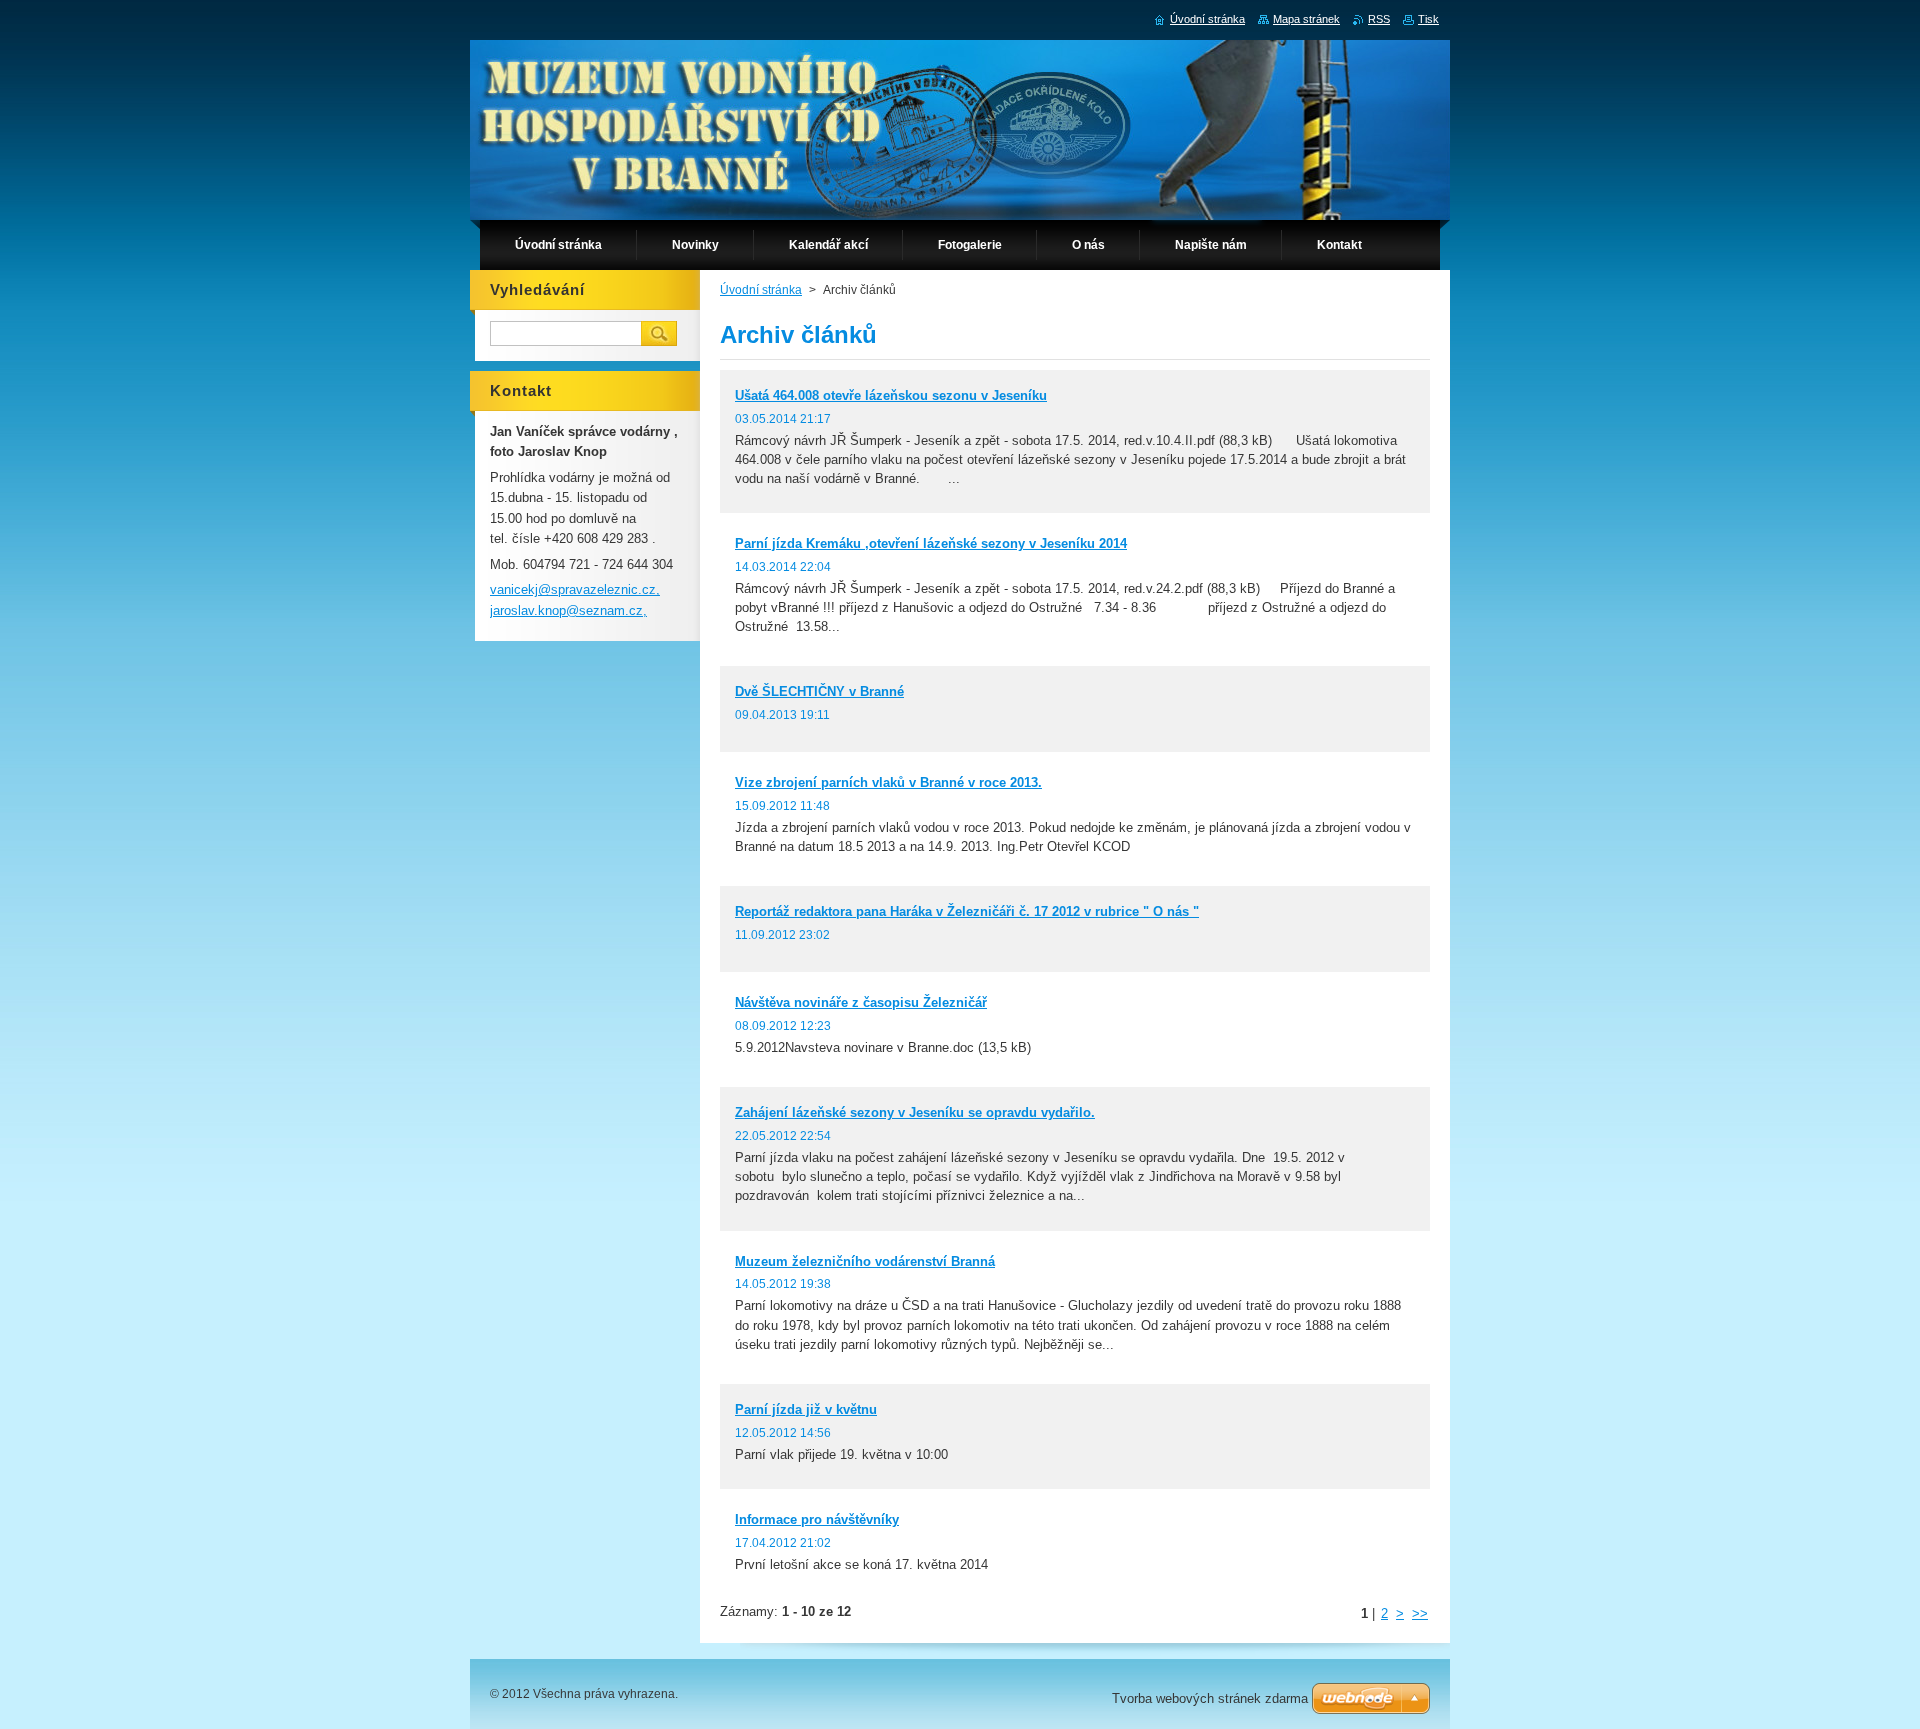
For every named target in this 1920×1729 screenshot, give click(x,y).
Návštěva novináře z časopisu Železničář (861, 1002)
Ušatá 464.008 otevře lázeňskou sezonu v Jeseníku (891, 395)
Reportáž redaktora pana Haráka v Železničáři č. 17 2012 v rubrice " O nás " (967, 911)
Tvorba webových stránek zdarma (1210, 1698)
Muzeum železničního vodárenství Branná (865, 1261)
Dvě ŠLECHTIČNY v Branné (819, 691)
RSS (1379, 19)
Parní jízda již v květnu (806, 1409)
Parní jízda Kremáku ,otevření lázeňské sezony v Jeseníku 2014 (931, 543)
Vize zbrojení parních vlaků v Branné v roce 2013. (888, 782)
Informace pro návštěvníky (817, 1519)
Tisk (1428, 19)
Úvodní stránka (761, 290)
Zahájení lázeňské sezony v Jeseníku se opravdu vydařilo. (915, 1112)
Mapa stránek (1306, 19)
